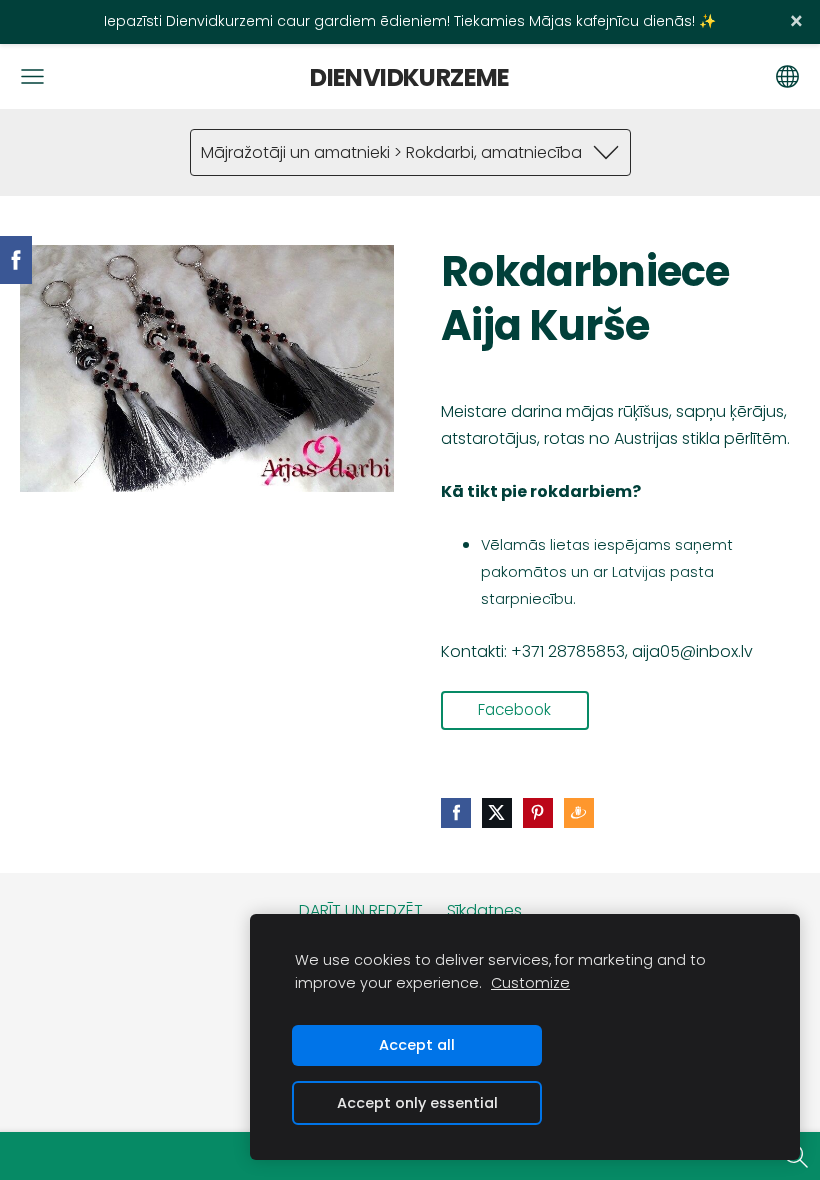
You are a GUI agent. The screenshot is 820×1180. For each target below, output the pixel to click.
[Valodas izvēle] (787, 76)
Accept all (417, 1045)
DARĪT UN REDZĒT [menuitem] (361, 910)
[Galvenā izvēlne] (32, 76)
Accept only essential (417, 1103)
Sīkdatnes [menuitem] (484, 910)
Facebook (514, 709)
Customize (530, 983)
